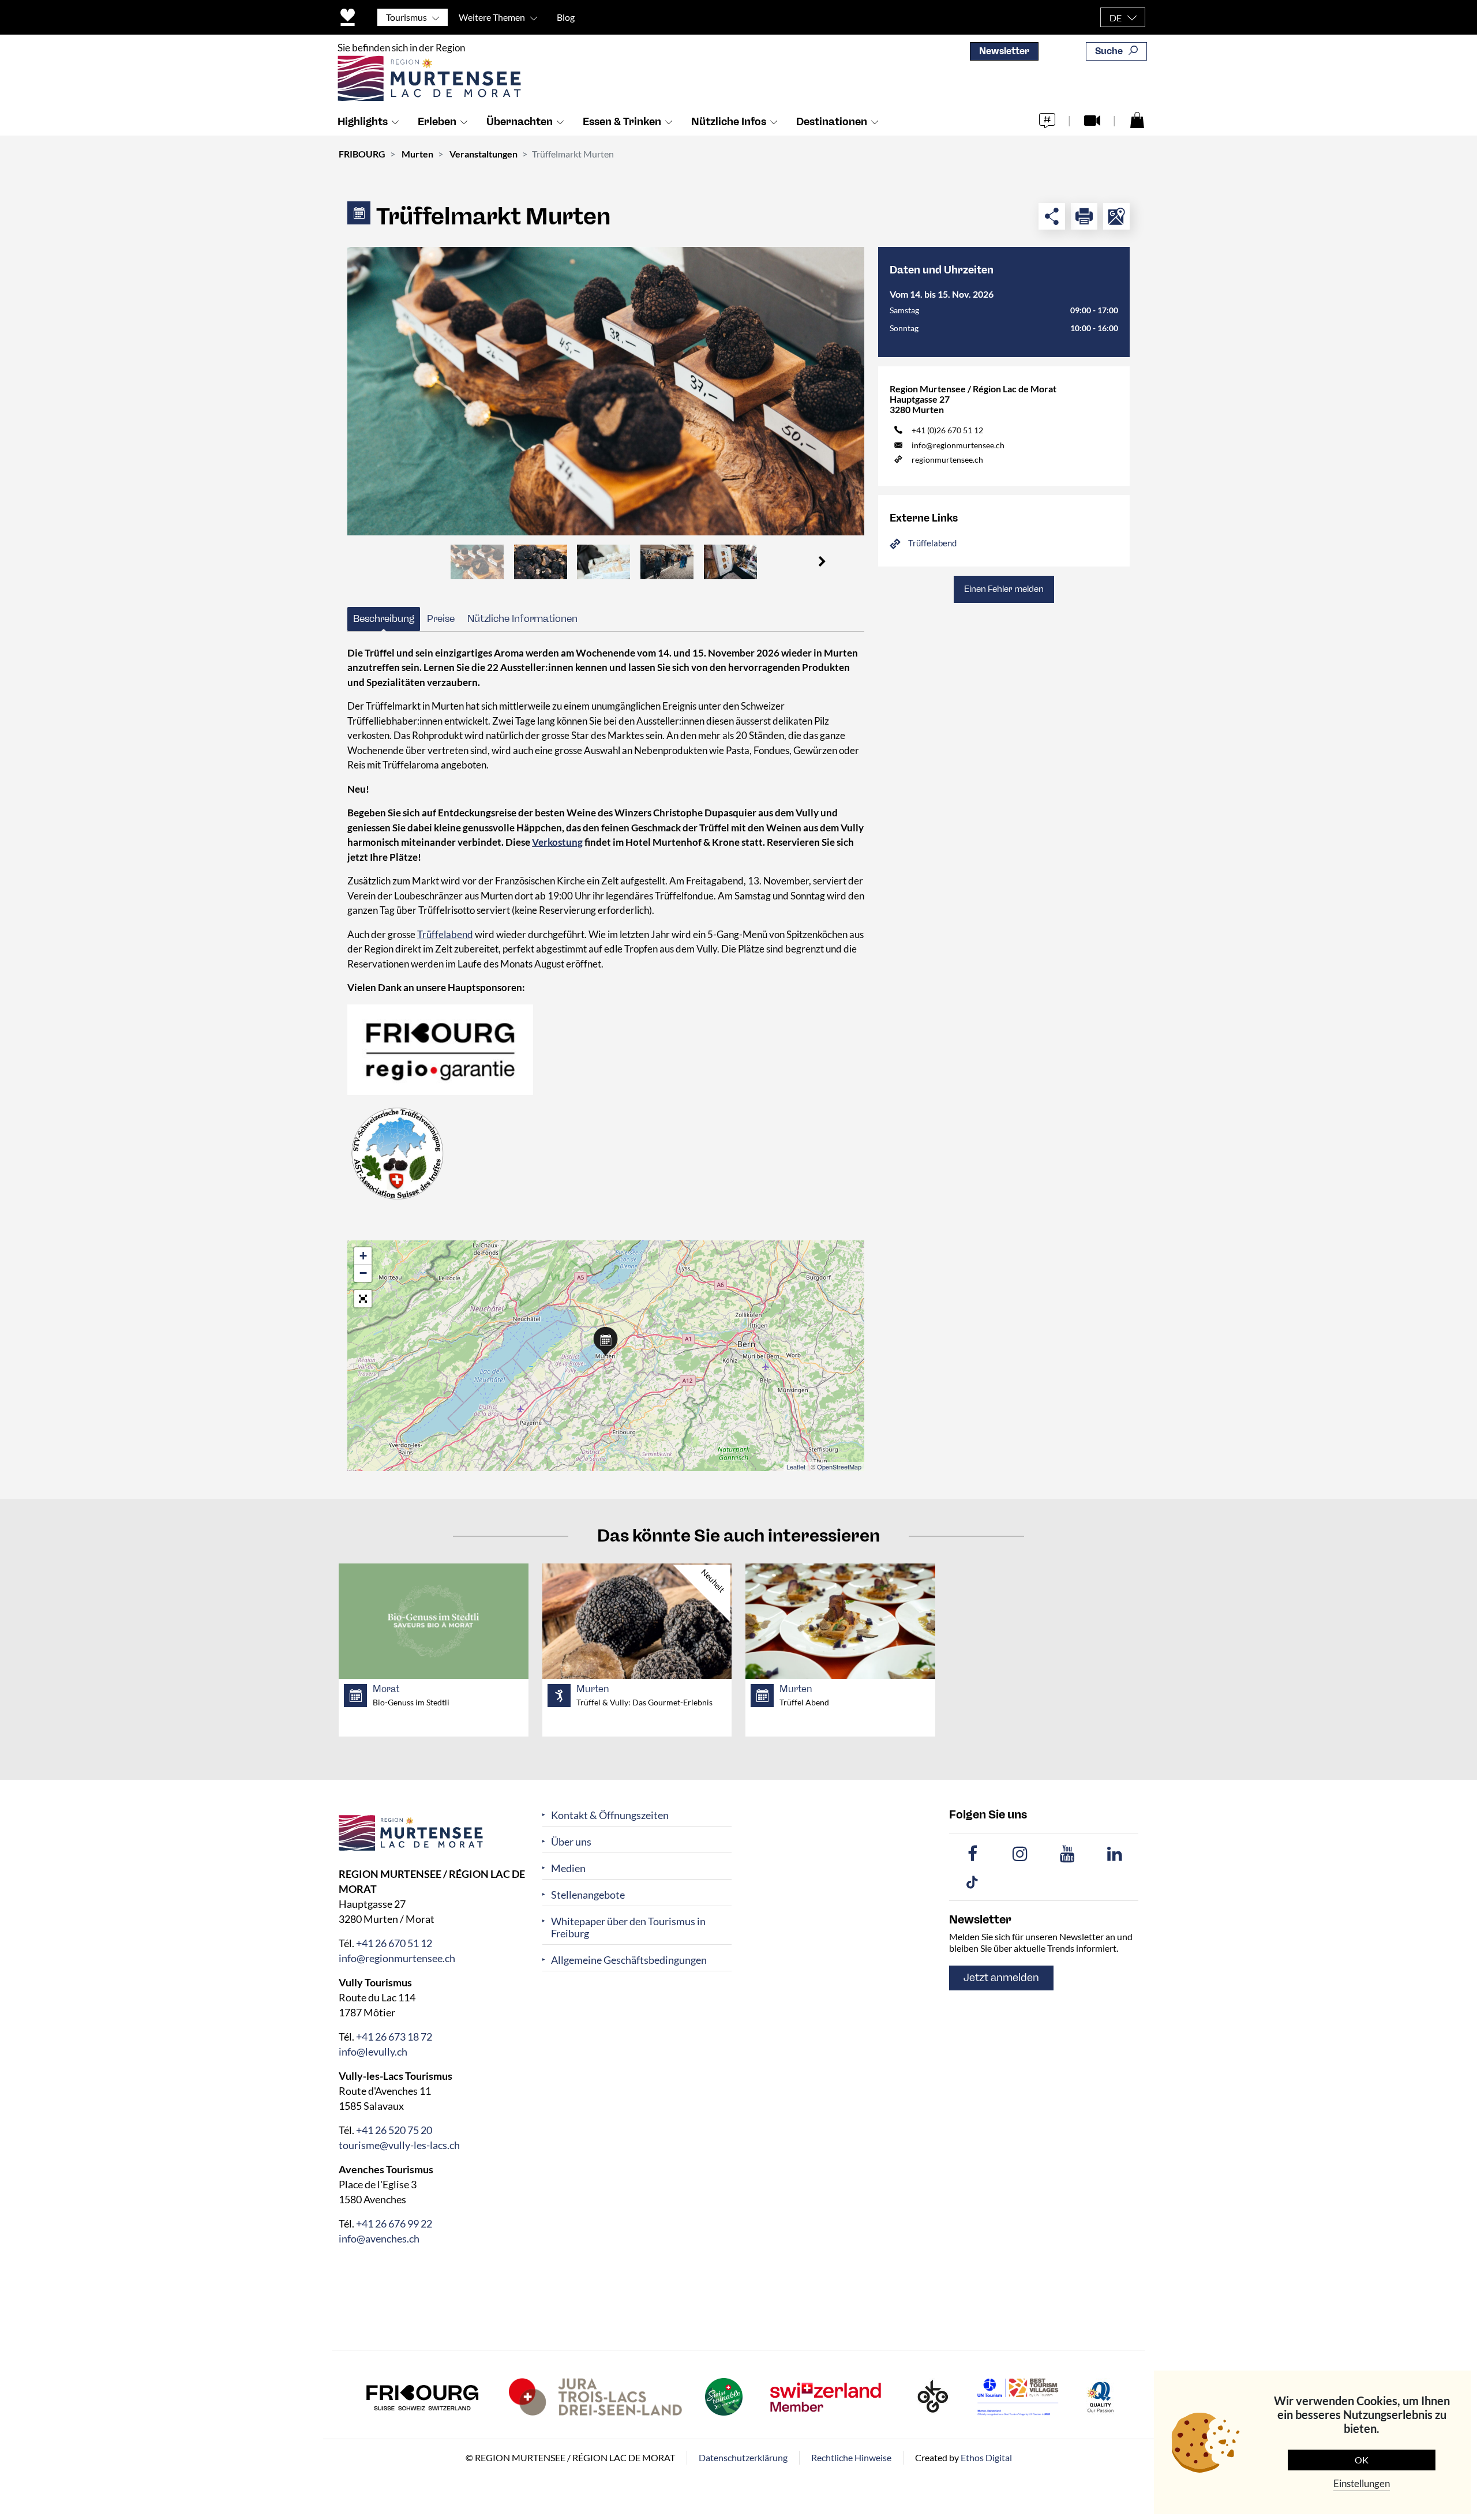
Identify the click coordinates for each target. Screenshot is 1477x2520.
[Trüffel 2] (606, 391)
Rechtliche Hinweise (851, 2457)
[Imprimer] (1084, 216)
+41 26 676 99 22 (394, 2223)
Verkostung (557, 842)
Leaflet (796, 1467)
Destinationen (832, 122)
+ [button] (363, 1256)
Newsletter (1004, 51)
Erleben (437, 122)
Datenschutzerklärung (743, 2457)
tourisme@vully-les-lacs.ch (399, 2145)
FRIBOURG (362, 154)
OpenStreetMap (839, 1467)
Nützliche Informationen (522, 618)
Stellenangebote (588, 1895)
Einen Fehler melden (1004, 589)
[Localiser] (1116, 216)
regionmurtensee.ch (947, 460)
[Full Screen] (363, 1299)
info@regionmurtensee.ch (958, 445)
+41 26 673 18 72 (394, 2037)
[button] (822, 562)
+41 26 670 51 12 (394, 1943)
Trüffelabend (445, 934)
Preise (441, 618)
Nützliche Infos (729, 122)
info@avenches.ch (379, 2238)
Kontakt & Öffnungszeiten (610, 1815)
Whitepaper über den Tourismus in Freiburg (628, 1927)
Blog (566, 17)
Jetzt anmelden (1001, 1978)
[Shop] (1137, 119)
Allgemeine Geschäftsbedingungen (629, 1960)
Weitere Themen (492, 17)
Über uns (571, 1842)
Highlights (363, 122)
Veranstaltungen (483, 154)
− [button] (363, 1273)
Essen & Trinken (622, 122)
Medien (568, 1868)
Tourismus (406, 17)
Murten (417, 154)
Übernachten (520, 122)
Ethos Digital (986, 2457)
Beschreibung (384, 618)
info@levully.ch (373, 2052)
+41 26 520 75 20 (394, 2130)
